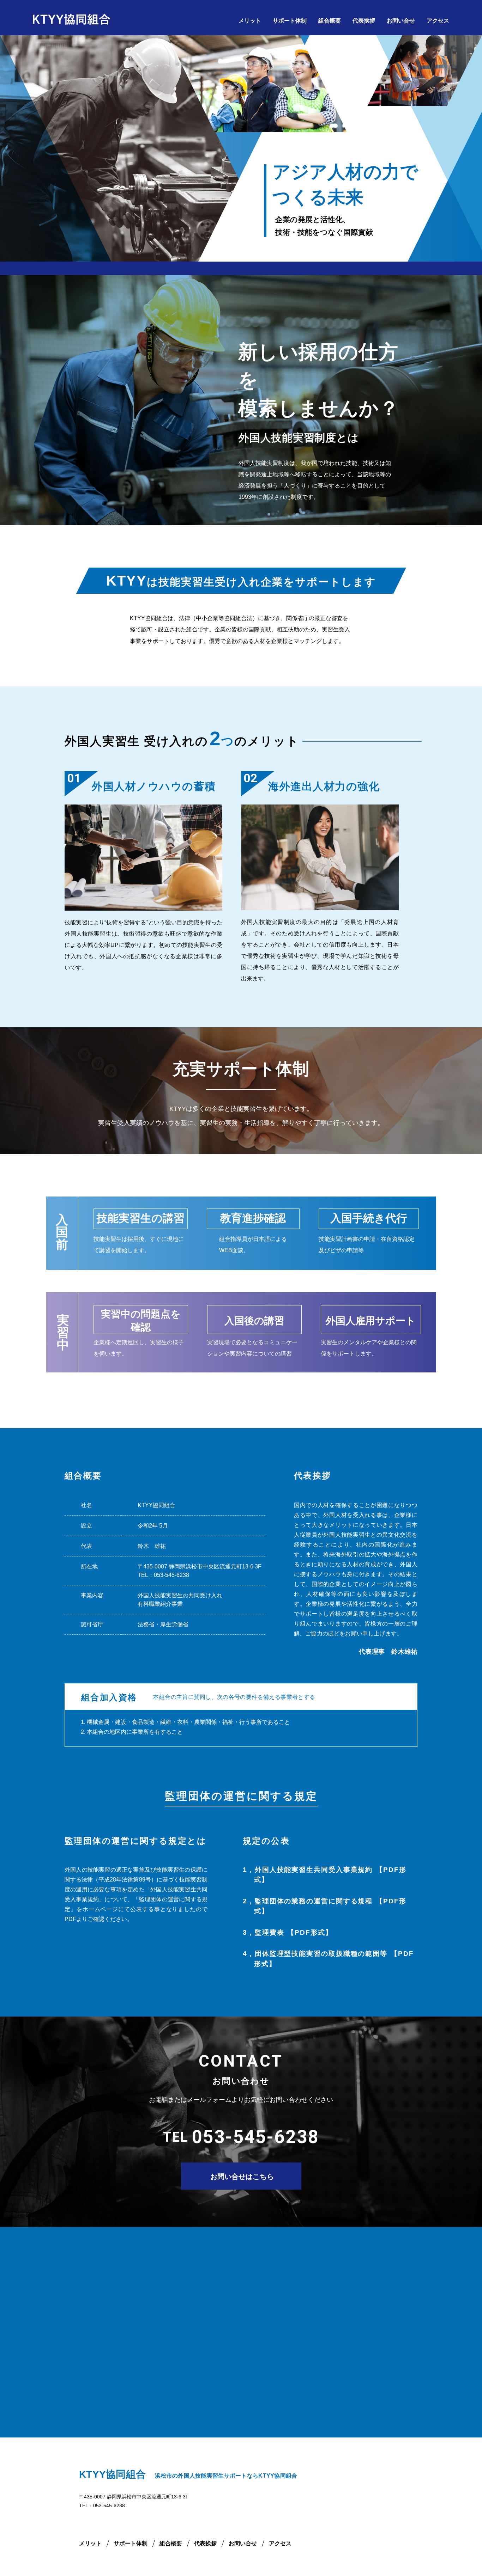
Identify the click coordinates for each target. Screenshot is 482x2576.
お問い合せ (401, 21)
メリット (250, 21)
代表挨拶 (364, 21)
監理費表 (294, 1932)
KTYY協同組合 (112, 2474)
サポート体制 (290, 21)
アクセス (438, 21)
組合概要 (330, 21)
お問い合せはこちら (242, 2177)
